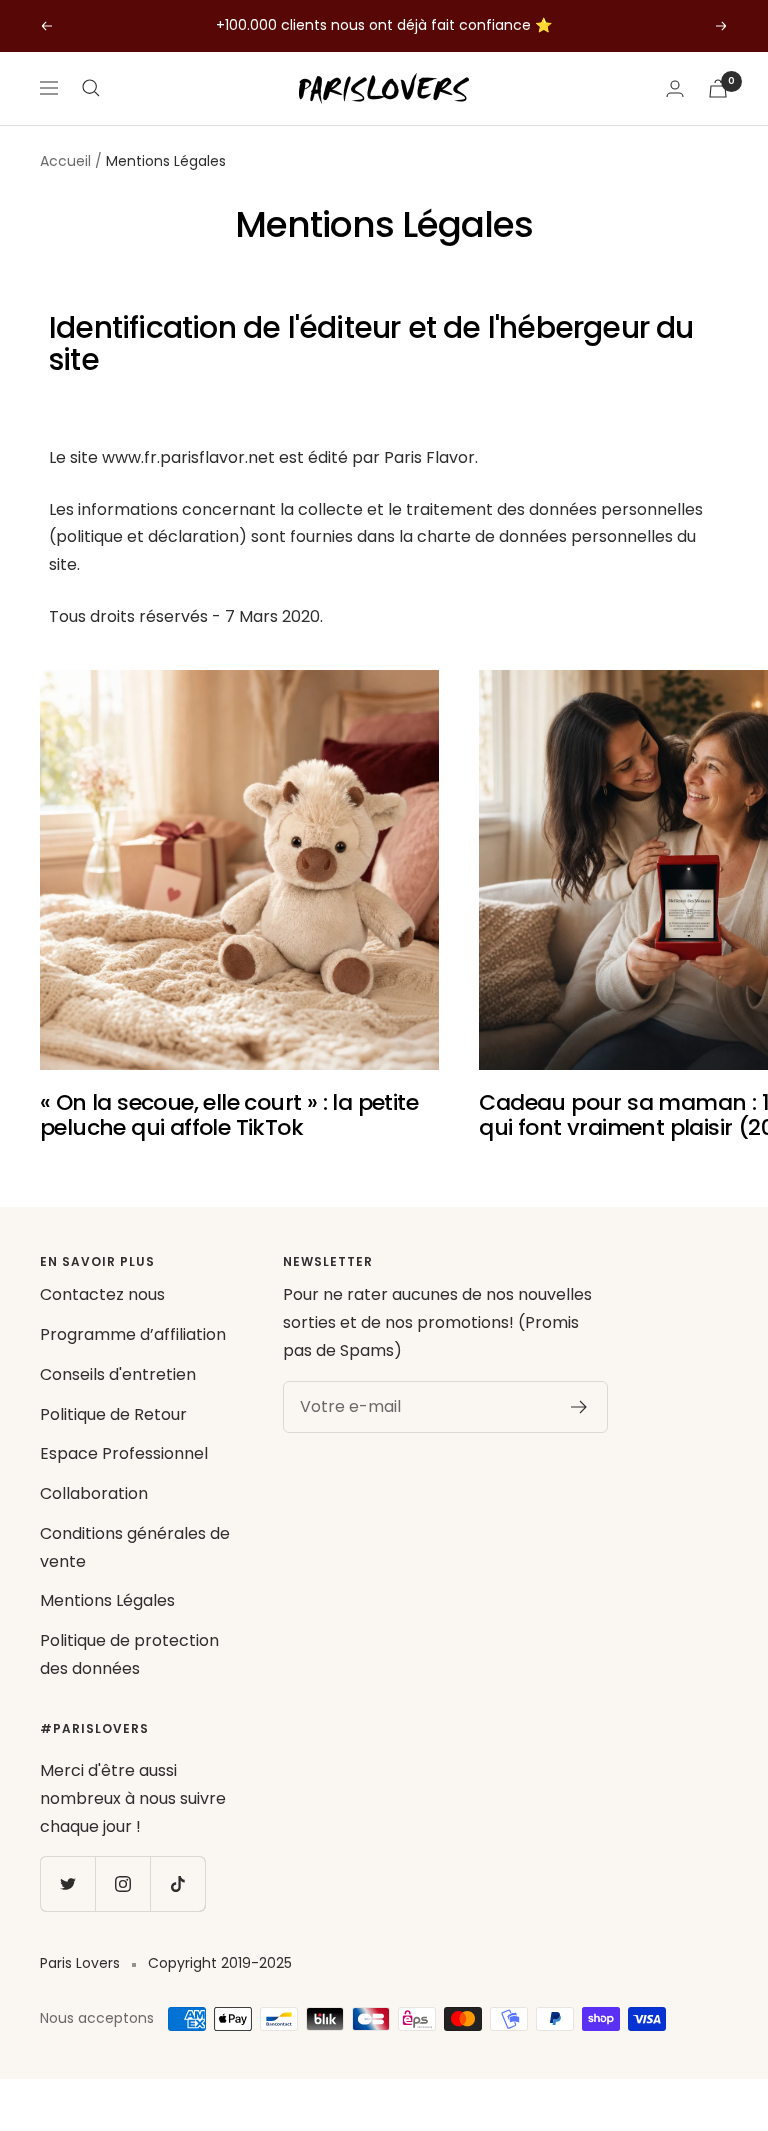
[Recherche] (91, 88)
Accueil (65, 161)
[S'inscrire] (579, 1407)
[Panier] (718, 88)
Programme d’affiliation (133, 1334)
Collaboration (94, 1493)
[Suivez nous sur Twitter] (67, 1883)
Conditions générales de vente (135, 1547)
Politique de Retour (113, 1414)
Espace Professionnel (124, 1453)
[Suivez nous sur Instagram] (122, 1883)
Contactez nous (102, 1294)
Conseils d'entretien (118, 1374)
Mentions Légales (107, 1600)
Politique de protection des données (129, 1654)
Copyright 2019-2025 (220, 1963)
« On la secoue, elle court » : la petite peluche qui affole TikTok (229, 1115)
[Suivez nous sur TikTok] (177, 1883)
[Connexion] (675, 88)
